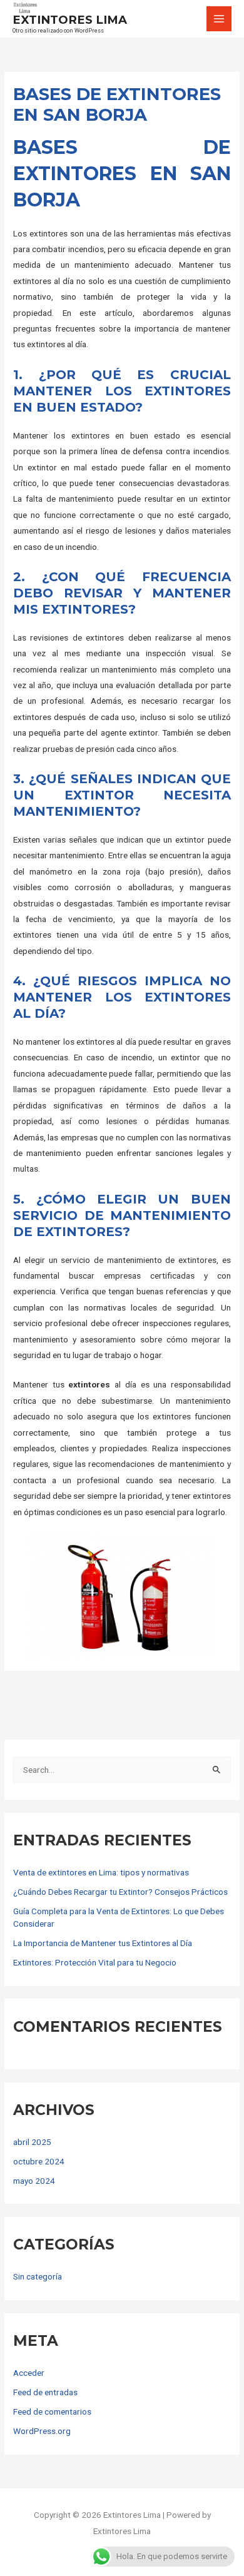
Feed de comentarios (52, 2411)
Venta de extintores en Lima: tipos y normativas (101, 1872)
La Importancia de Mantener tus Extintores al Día (103, 1943)
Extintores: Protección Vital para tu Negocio (95, 1962)
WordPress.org (42, 2431)
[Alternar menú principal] (219, 19)
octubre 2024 (39, 2161)
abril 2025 (32, 2142)
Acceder (29, 2373)
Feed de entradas (45, 2392)
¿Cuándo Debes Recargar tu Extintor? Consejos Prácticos (120, 1892)
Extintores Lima (70, 20)
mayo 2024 (34, 2181)
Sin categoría (38, 2276)
